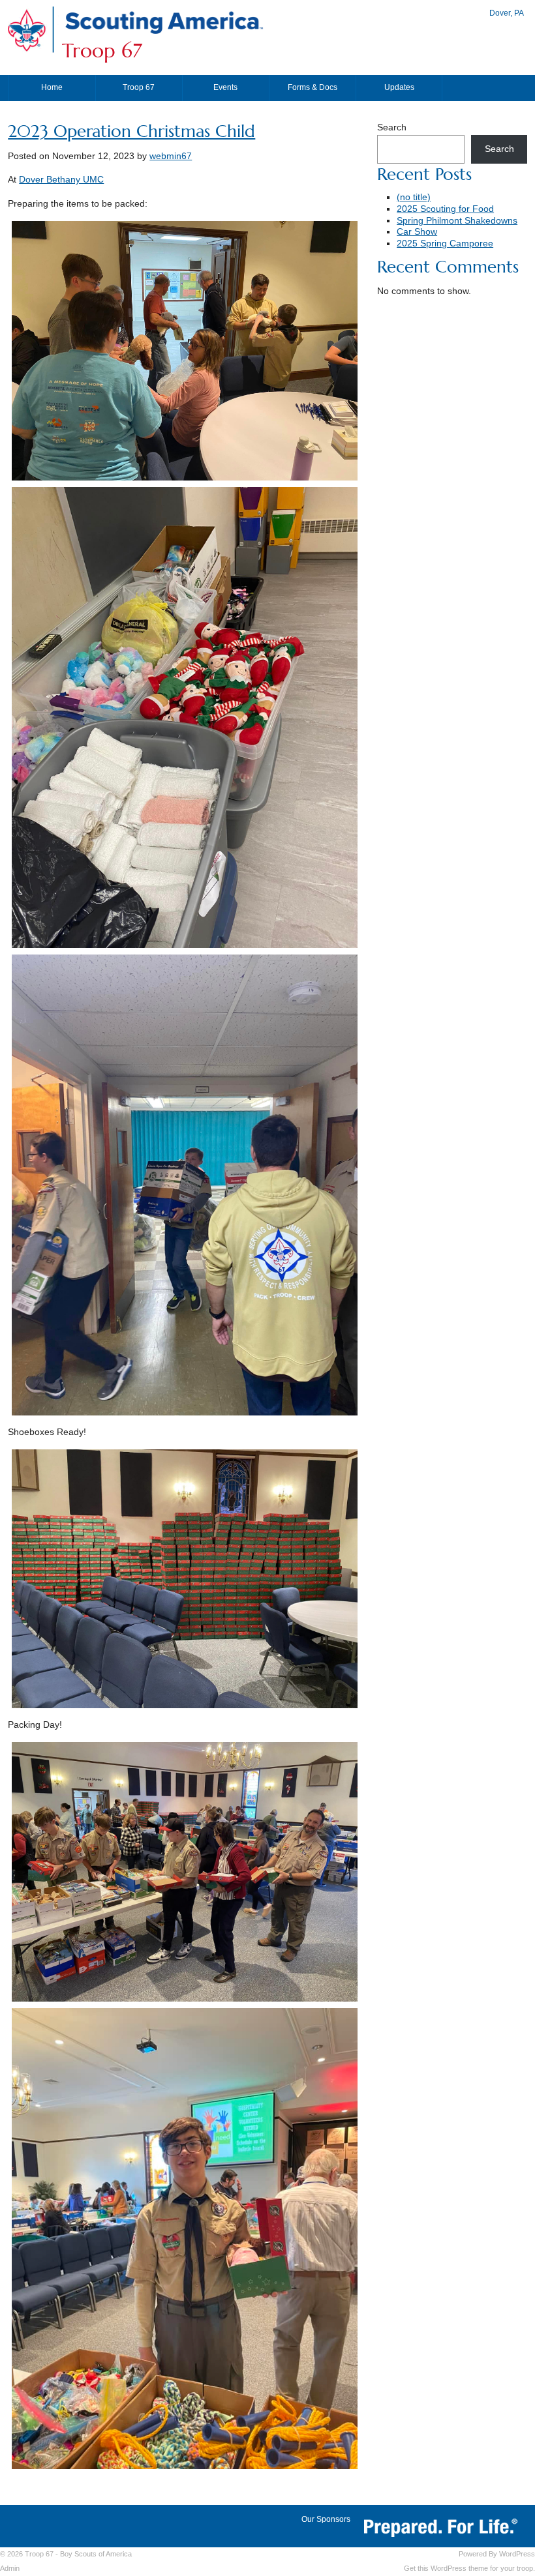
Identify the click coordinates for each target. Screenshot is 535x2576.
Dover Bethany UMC (61, 180)
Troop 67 (102, 51)
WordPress (517, 2554)
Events (225, 87)
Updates (399, 87)
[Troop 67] (164, 34)
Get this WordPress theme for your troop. (469, 2568)
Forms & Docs (313, 87)
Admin (10, 2568)
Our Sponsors (326, 2519)
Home (52, 87)
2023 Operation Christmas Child (131, 131)
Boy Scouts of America (96, 2554)
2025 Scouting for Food (445, 209)
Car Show (417, 232)
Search (392, 127)
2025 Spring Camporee (445, 244)
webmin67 (171, 156)
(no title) (414, 197)
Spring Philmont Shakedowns (457, 221)
